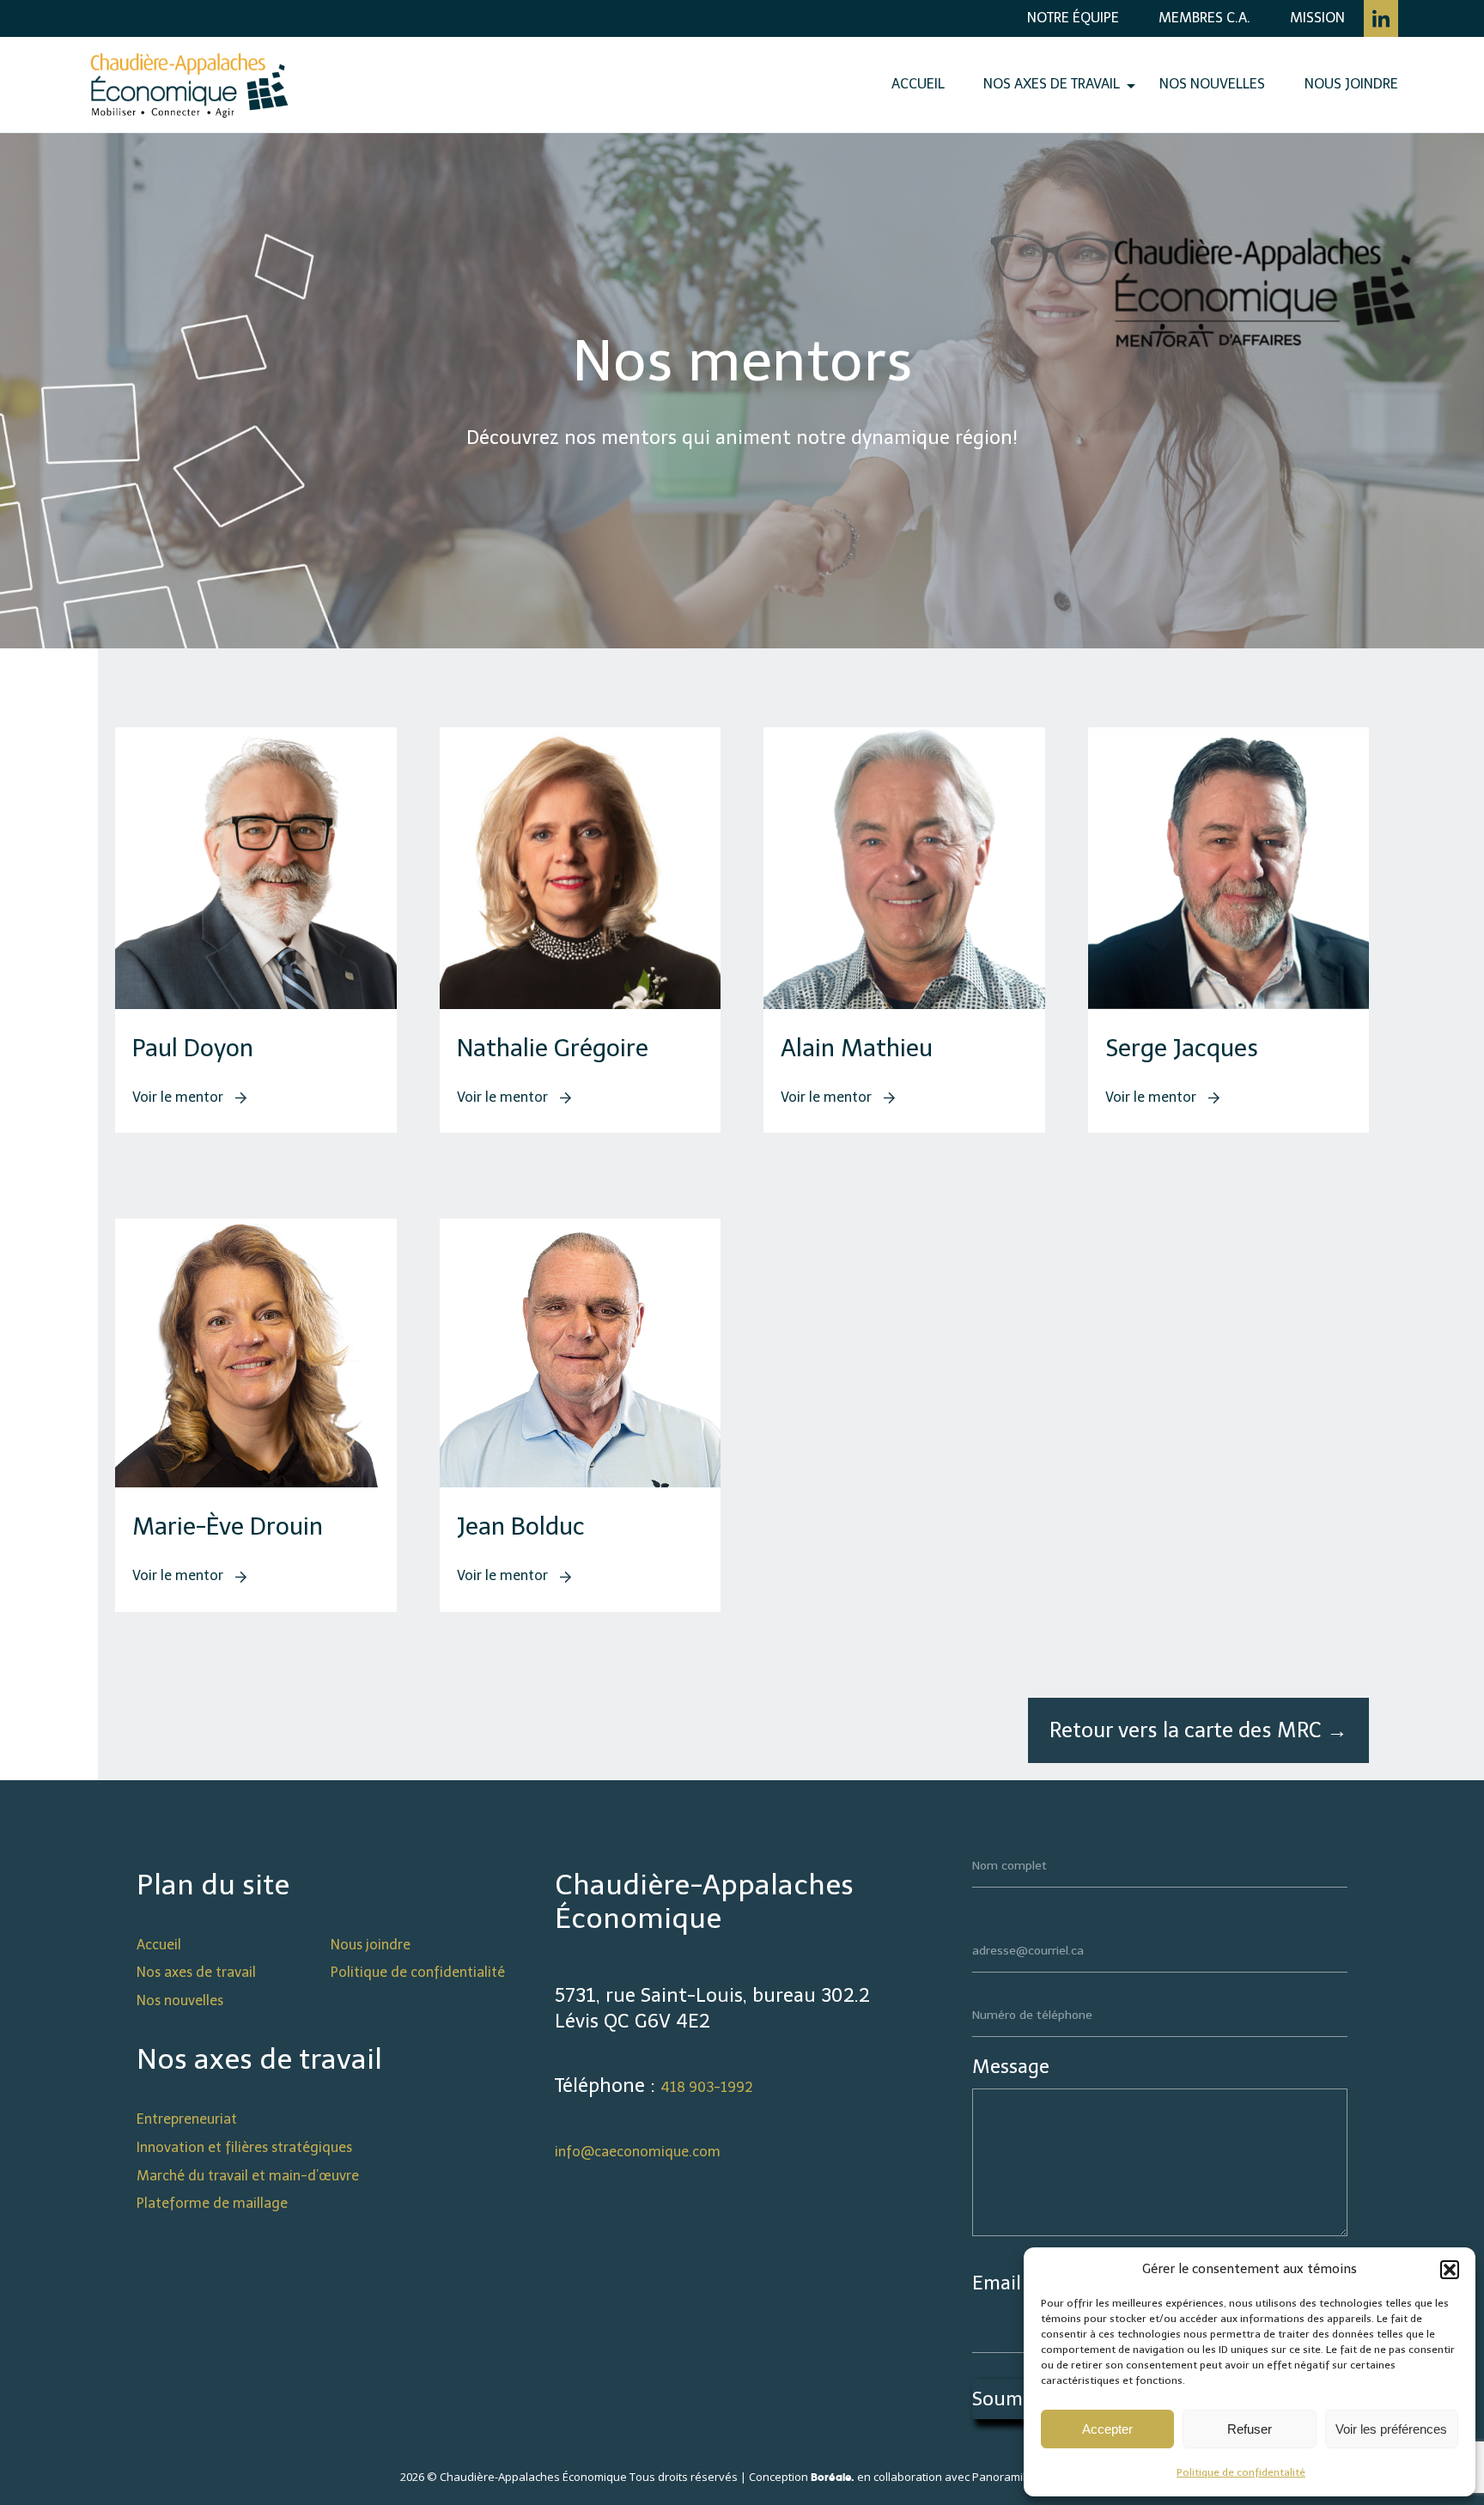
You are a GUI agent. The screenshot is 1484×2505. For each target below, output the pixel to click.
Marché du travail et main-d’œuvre (248, 2176)
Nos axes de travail (1052, 84)
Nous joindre (1351, 84)
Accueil (918, 84)
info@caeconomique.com (638, 2152)
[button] (1450, 2270)
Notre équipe (1073, 18)
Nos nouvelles (1212, 84)
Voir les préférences (1391, 2429)
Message (1011, 2067)
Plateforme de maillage (212, 2203)
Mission (1317, 18)
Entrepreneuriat (187, 2119)
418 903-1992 (707, 2087)
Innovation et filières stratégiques (244, 2147)
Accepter (1107, 2429)
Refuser (1250, 2429)
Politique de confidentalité (1241, 2472)
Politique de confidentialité (418, 1972)
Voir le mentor (179, 1097)
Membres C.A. (1204, 18)
